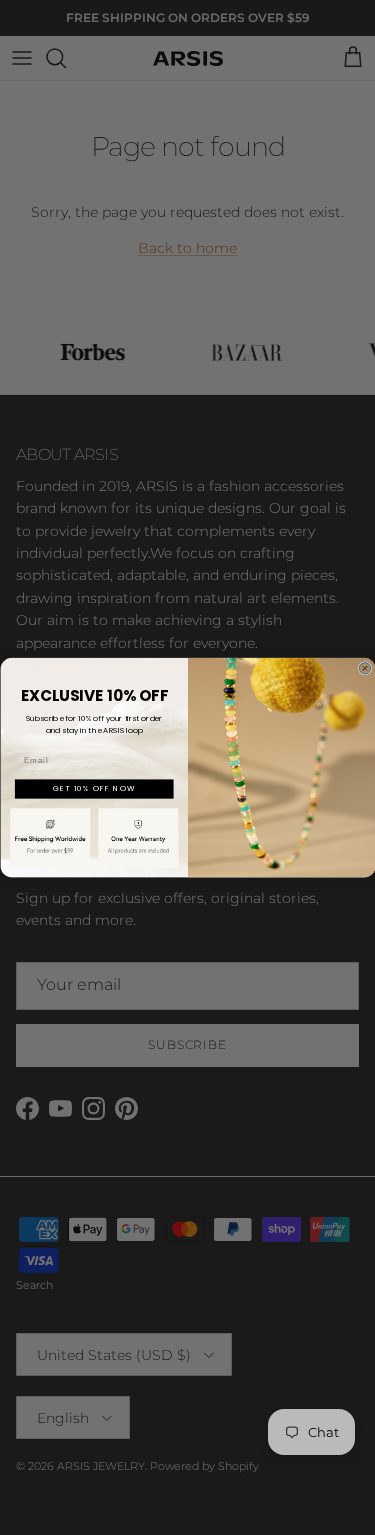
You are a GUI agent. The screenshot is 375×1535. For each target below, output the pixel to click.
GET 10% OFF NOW (93, 788)
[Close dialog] (365, 668)
